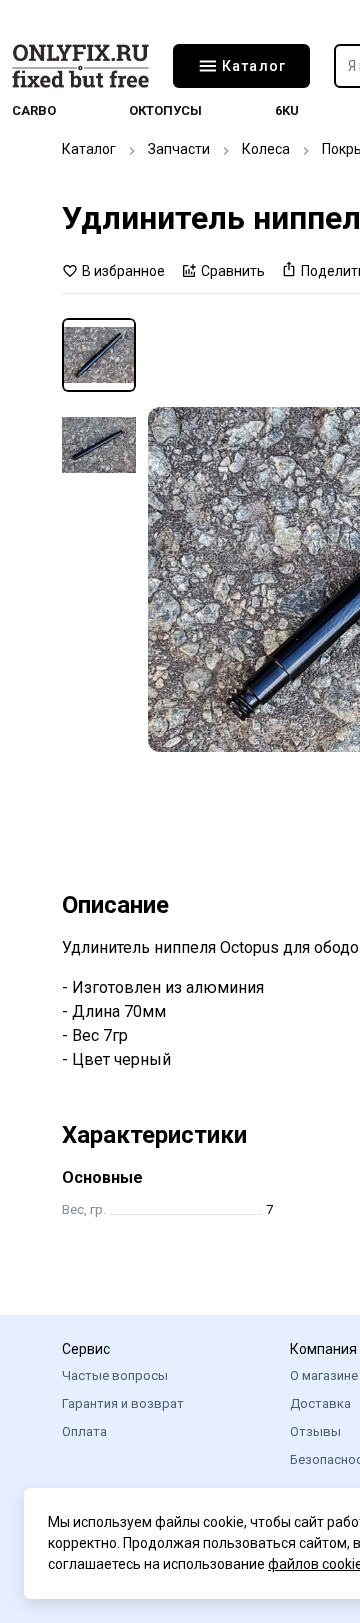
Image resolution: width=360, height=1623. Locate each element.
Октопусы (165, 110)
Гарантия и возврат (123, 1403)
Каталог (89, 149)
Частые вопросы (115, 1375)
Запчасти (179, 149)
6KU (287, 110)
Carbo (34, 110)
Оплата (84, 1431)
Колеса (266, 149)
